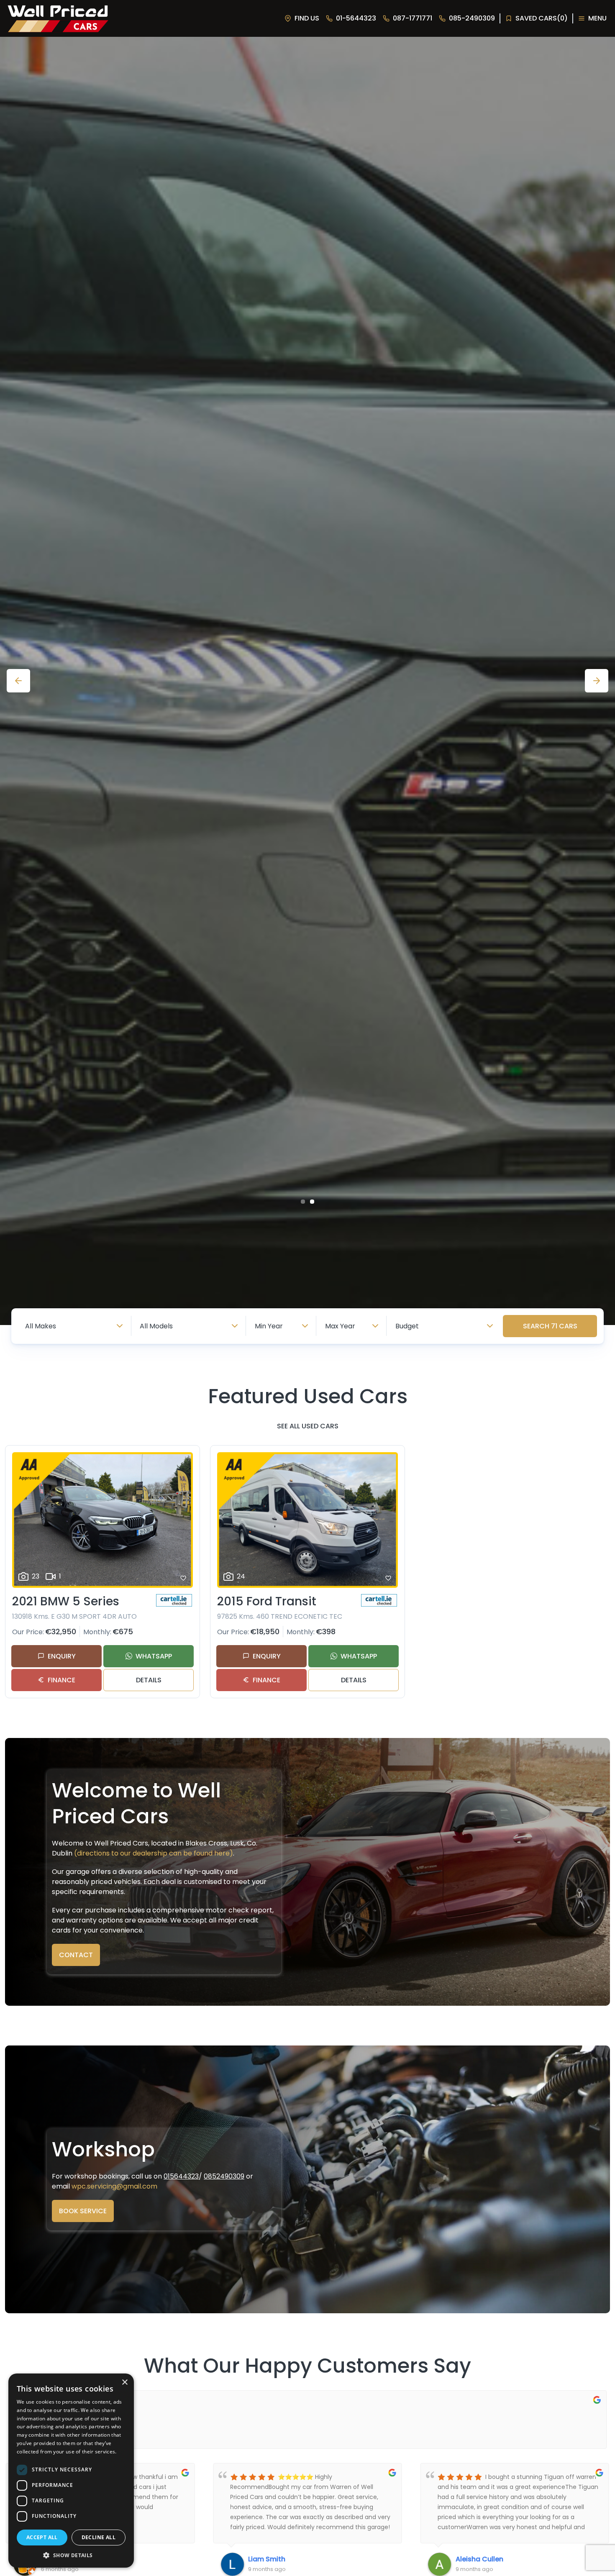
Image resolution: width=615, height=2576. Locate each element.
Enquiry (62, 1656)
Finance (61, 1680)
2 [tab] (312, 1202)
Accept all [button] (42, 2537)
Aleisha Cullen (272, 2559)
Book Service (83, 2211)
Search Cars (550, 1326)
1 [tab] (303, 1202)
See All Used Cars (308, 1426)
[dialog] (71, 2471)
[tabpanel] (307, 681)
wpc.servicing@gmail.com (114, 2186)
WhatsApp (154, 1656)
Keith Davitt (475, 2559)
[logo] (57, 19)
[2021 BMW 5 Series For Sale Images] (102, 1520)
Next (597, 681)
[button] (71, 2555)
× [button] (124, 2382)
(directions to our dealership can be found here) (154, 1853)
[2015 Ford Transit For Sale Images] (307, 1520)
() (542, 18)
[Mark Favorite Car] (183, 1578)
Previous (18, 681)
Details (149, 1680)
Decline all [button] (99, 2537)
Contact (76, 1955)
